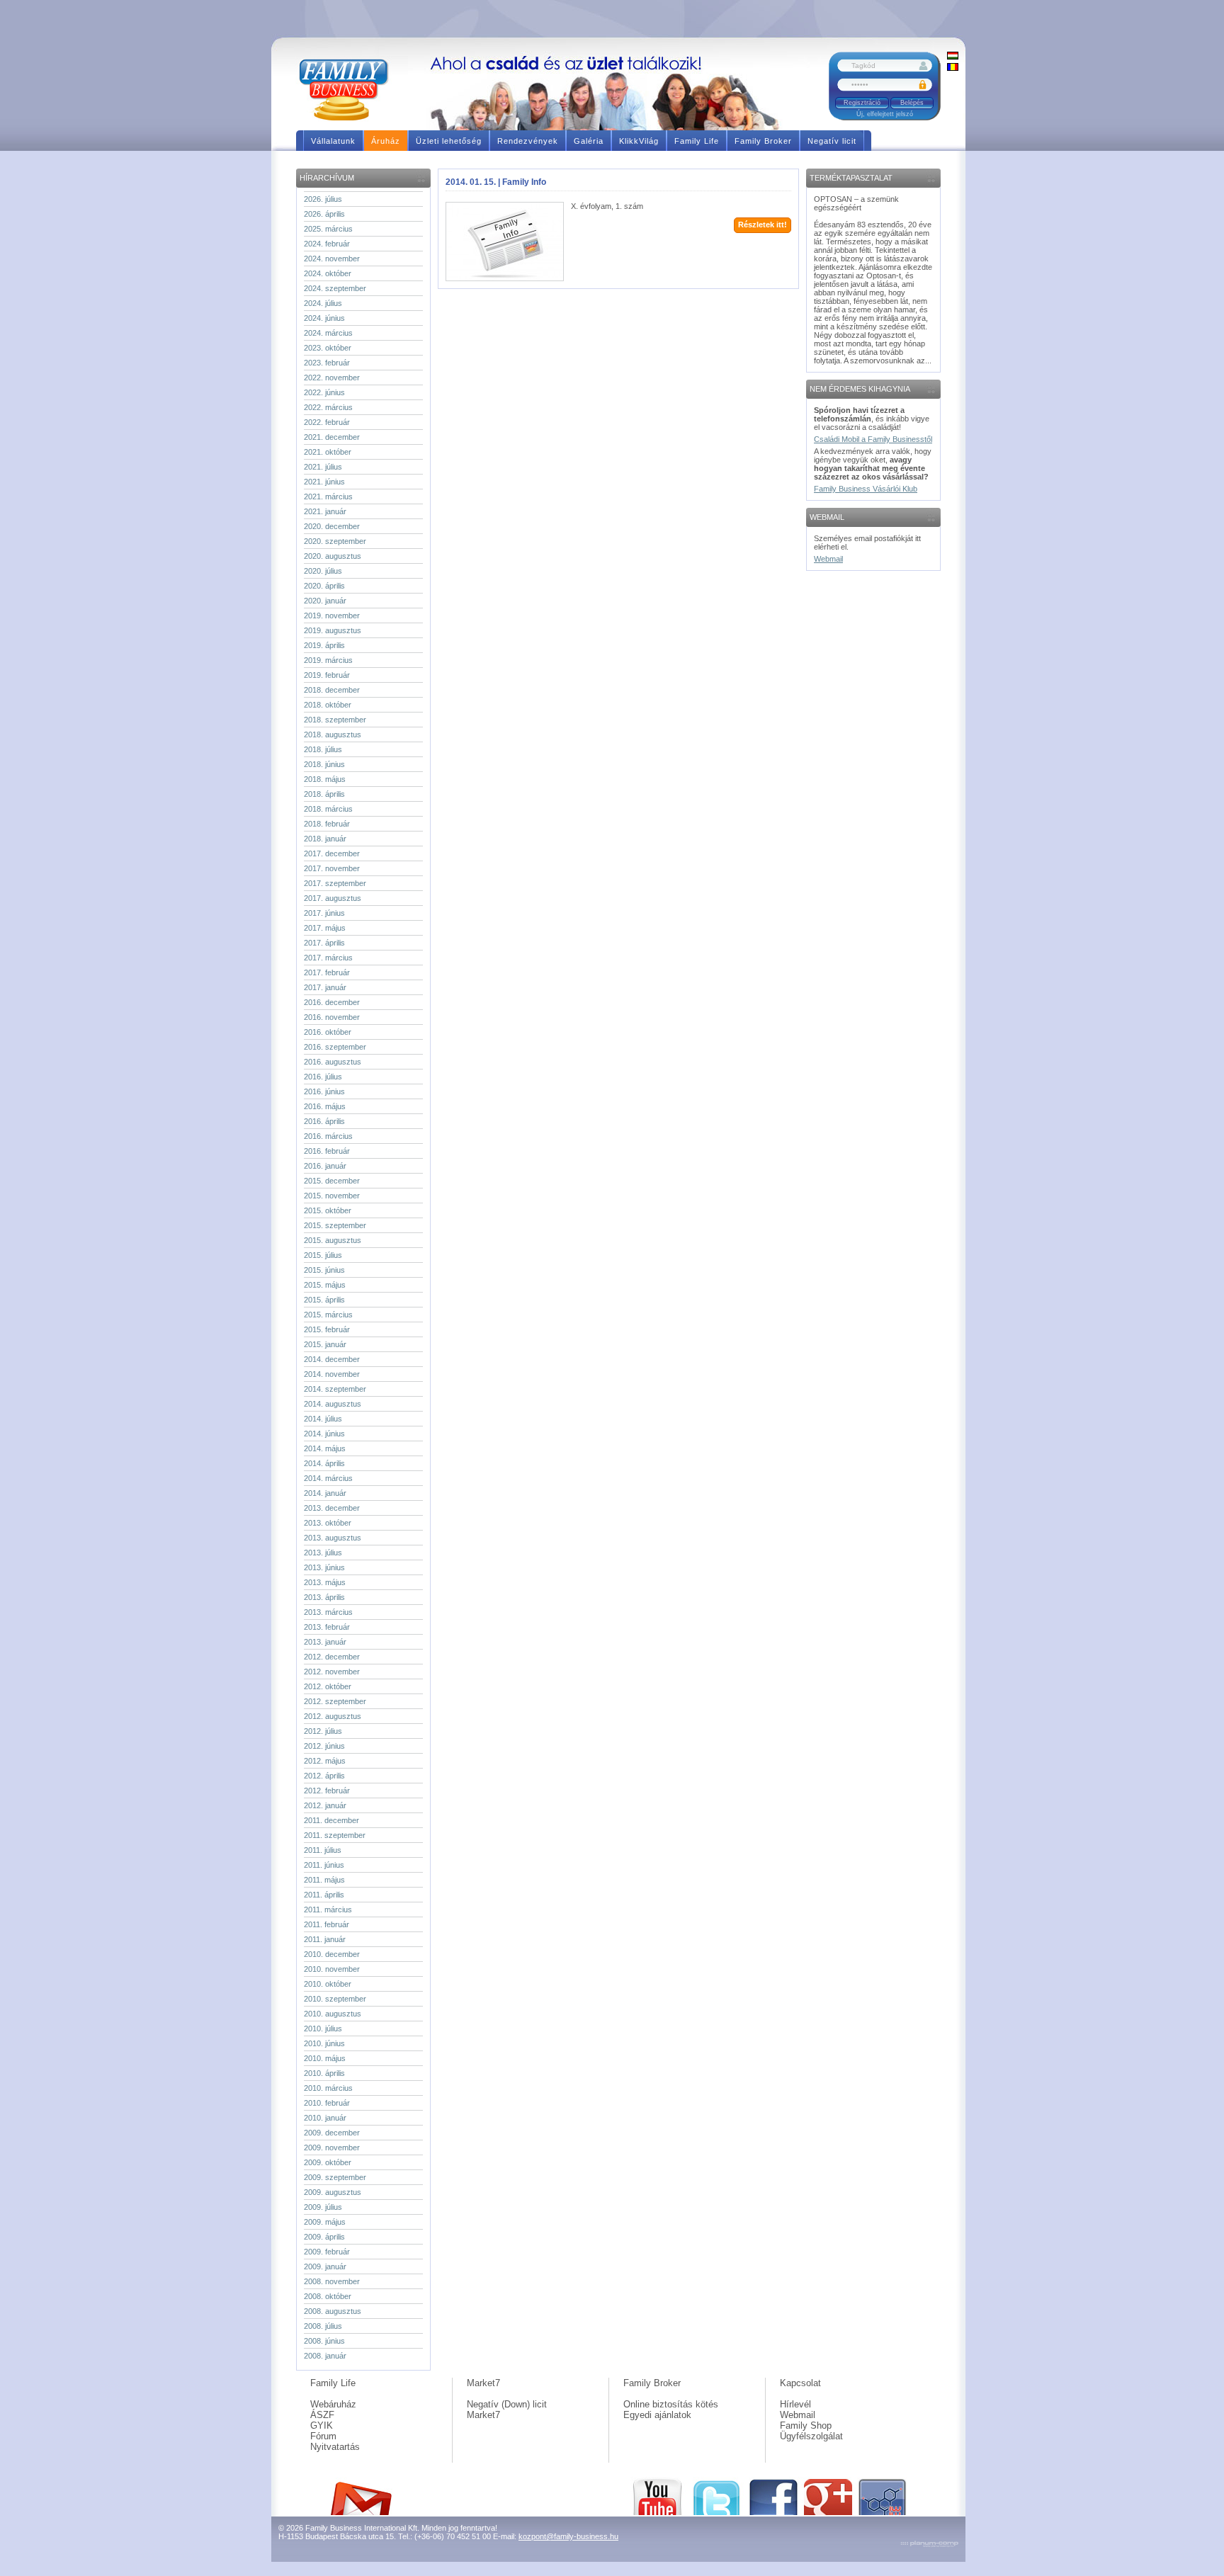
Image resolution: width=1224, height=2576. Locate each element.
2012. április (324, 1776)
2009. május (325, 2222)
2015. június (324, 1270)
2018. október (328, 705)
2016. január (325, 1166)
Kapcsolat (800, 2383)
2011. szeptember (335, 1835)
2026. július (323, 199)
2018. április (324, 794)
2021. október (328, 452)
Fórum (323, 2436)
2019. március (328, 660)
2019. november (332, 615)
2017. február (327, 972)
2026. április (324, 214)
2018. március (328, 809)
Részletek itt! (763, 225)
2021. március (328, 497)
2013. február (327, 1627)
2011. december (331, 1820)
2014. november (332, 1374)
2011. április (324, 1895)
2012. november (332, 1672)
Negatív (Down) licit (507, 2404)
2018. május (325, 779)
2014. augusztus (333, 1404)
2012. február (327, 1791)
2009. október (328, 2162)
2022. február (327, 422)
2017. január (325, 987)
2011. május (324, 1880)
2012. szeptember (335, 1701)
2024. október (328, 273)
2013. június (324, 1567)
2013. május (325, 1582)
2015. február (327, 1329)
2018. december (332, 690)
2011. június (324, 1865)
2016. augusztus (333, 1062)
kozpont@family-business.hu (568, 2536)
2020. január (325, 601)
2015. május (325, 1285)
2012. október (328, 1686)
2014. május (325, 1448)
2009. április (324, 2237)
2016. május (325, 1106)
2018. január (325, 839)
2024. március (328, 333)
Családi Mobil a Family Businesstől (873, 439)
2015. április (324, 1300)
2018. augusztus (333, 734)
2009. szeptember (335, 2177)
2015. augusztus (333, 1240)
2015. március (328, 1315)
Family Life (333, 2383)
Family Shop (806, 2425)
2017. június (324, 913)
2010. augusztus (333, 2014)
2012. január (325, 1805)
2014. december (332, 1359)
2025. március (328, 229)
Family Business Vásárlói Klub (866, 489)
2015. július (323, 1255)
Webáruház (333, 2404)
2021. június (324, 482)
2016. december (332, 1002)
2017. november (332, 868)
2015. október (328, 1210)
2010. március (328, 2088)
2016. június (324, 1091)
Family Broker (652, 2383)
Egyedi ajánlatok (657, 2415)
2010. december (332, 1954)
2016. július (323, 1077)
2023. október (328, 348)
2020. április (324, 586)
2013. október (328, 1523)
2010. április (324, 2073)
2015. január (325, 1344)
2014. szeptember (335, 1389)
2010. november (332, 1969)
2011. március (328, 1910)
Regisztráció (862, 103)
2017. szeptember (335, 883)
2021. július (323, 467)
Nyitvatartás (335, 2447)
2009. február (327, 2252)
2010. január (325, 2118)
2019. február (327, 675)
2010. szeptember (335, 1999)
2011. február (327, 1924)
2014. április (324, 1463)
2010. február (327, 2103)
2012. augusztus (333, 1716)
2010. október (328, 1984)
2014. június (324, 1434)
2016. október (328, 1032)
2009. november (332, 2147)
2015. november (332, 1196)
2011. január (325, 1939)
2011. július (323, 1850)
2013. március (328, 1612)
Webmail (828, 559)
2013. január (325, 1642)
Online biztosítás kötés (671, 2404)
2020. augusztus (333, 556)
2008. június (324, 2341)
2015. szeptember (335, 1225)
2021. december (332, 437)
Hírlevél (795, 2404)
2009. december (332, 2133)
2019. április (324, 645)
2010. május (325, 2058)
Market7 (483, 2383)
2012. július (323, 1731)
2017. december (332, 853)
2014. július (323, 1419)
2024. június (324, 318)
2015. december (332, 1181)
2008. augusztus (333, 2311)
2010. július (323, 2029)
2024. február (327, 244)
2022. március (328, 407)
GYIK (322, 2425)
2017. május (325, 928)
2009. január (325, 2266)
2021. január (325, 511)
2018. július (323, 749)
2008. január (325, 2356)
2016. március (328, 1136)
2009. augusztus (333, 2192)
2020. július (323, 571)
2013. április (324, 1597)
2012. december (332, 1657)
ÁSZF (322, 2415)
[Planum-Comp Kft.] (929, 2545)
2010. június (324, 2043)
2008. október (328, 2296)
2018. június (324, 764)
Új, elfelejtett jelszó (885, 114)
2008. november (332, 2281)
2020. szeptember (335, 541)
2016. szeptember (335, 1047)
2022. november (332, 378)
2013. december (332, 1508)
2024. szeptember (335, 288)
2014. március (328, 1478)
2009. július (323, 2207)
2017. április (324, 943)
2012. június (324, 1746)
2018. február (327, 824)
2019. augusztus (333, 630)
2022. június (324, 392)
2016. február (327, 1151)
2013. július (323, 1553)
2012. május (325, 1761)
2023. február (327, 363)
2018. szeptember (335, 720)
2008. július (323, 2326)
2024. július (323, 303)
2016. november (332, 1017)
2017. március (328, 958)
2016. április (324, 1121)
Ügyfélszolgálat (811, 2436)
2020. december (332, 526)
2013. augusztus (333, 1538)
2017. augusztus (333, 898)
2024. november (332, 259)
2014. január (325, 1493)
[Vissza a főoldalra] (349, 89)
